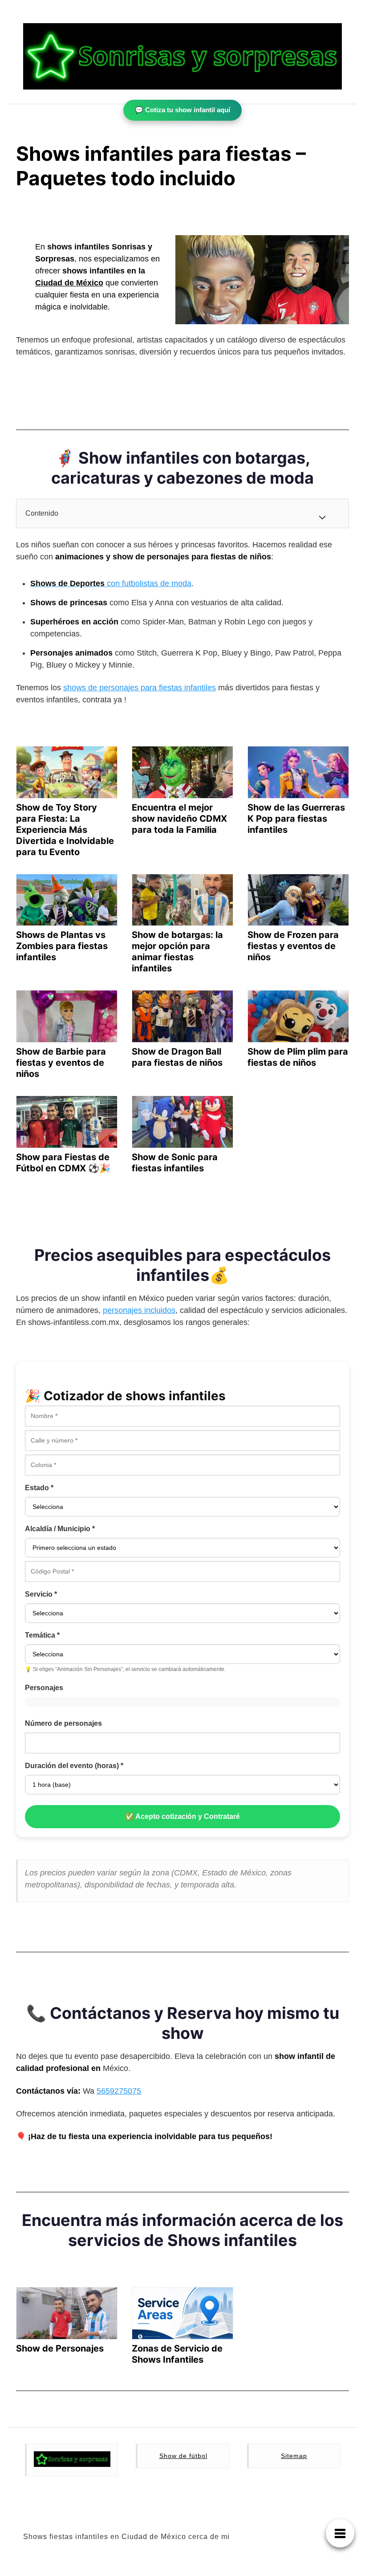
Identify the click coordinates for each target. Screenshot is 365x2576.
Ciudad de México (69, 283)
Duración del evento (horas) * (74, 1766)
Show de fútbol (183, 2456)
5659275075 (119, 2091)
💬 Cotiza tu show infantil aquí (182, 110)
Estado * (39, 1488)
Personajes (44, 1688)
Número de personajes (63, 1723)
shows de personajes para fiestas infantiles (140, 688)
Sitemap (294, 2456)
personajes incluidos (139, 1310)
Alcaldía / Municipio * (60, 1529)
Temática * (42, 1635)
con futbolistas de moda (111, 583)
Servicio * (41, 1594)
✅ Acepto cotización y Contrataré (182, 1816)
